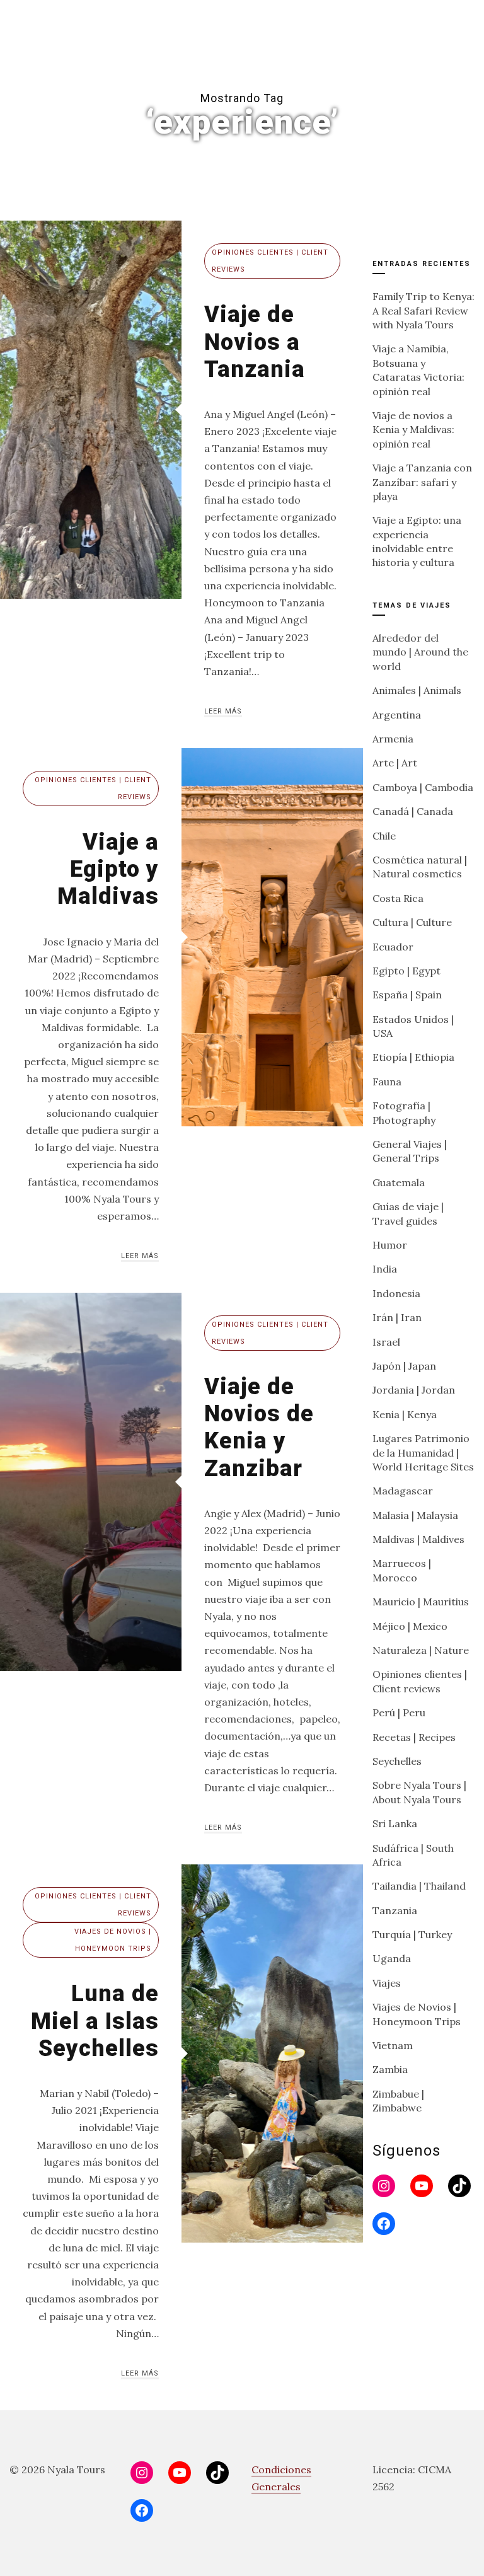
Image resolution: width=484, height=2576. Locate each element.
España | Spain (407, 995)
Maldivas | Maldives (418, 1539)
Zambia (390, 2069)
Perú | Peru (399, 1713)
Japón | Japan (404, 1366)
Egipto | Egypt (406, 971)
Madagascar (403, 1491)
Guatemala (399, 1182)
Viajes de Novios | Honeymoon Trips (113, 1940)
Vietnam (393, 2045)
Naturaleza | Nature (421, 1650)
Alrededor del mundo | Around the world (420, 652)
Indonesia (396, 1293)
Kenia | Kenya (405, 1414)
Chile (384, 836)
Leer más (223, 711)
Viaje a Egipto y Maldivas (108, 869)
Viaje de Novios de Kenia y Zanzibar (259, 1428)
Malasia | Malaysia (415, 1515)
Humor (390, 1245)
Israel (386, 1342)
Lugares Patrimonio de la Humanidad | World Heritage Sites (423, 1453)
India (385, 1269)
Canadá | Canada (413, 811)
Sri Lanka (395, 1823)
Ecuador (393, 947)
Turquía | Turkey (412, 1934)
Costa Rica (398, 898)
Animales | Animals (417, 690)
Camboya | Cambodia (423, 787)
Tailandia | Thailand (419, 1886)
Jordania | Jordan (414, 1390)
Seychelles (397, 1761)
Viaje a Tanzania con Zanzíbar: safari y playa (422, 482)
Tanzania (395, 1910)
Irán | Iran (397, 1317)
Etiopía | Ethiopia (413, 1057)
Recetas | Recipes (414, 1737)
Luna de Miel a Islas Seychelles (95, 2021)
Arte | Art (395, 763)
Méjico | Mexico (410, 1626)
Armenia (393, 739)
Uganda (392, 1958)
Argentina (397, 715)
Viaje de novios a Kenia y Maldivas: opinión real (413, 430)
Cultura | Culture (412, 922)
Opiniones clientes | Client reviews (270, 261)
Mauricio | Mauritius (421, 1602)
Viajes (387, 1983)
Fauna (387, 1082)
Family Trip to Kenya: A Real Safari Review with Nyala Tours (423, 310)
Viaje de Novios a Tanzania (255, 342)
